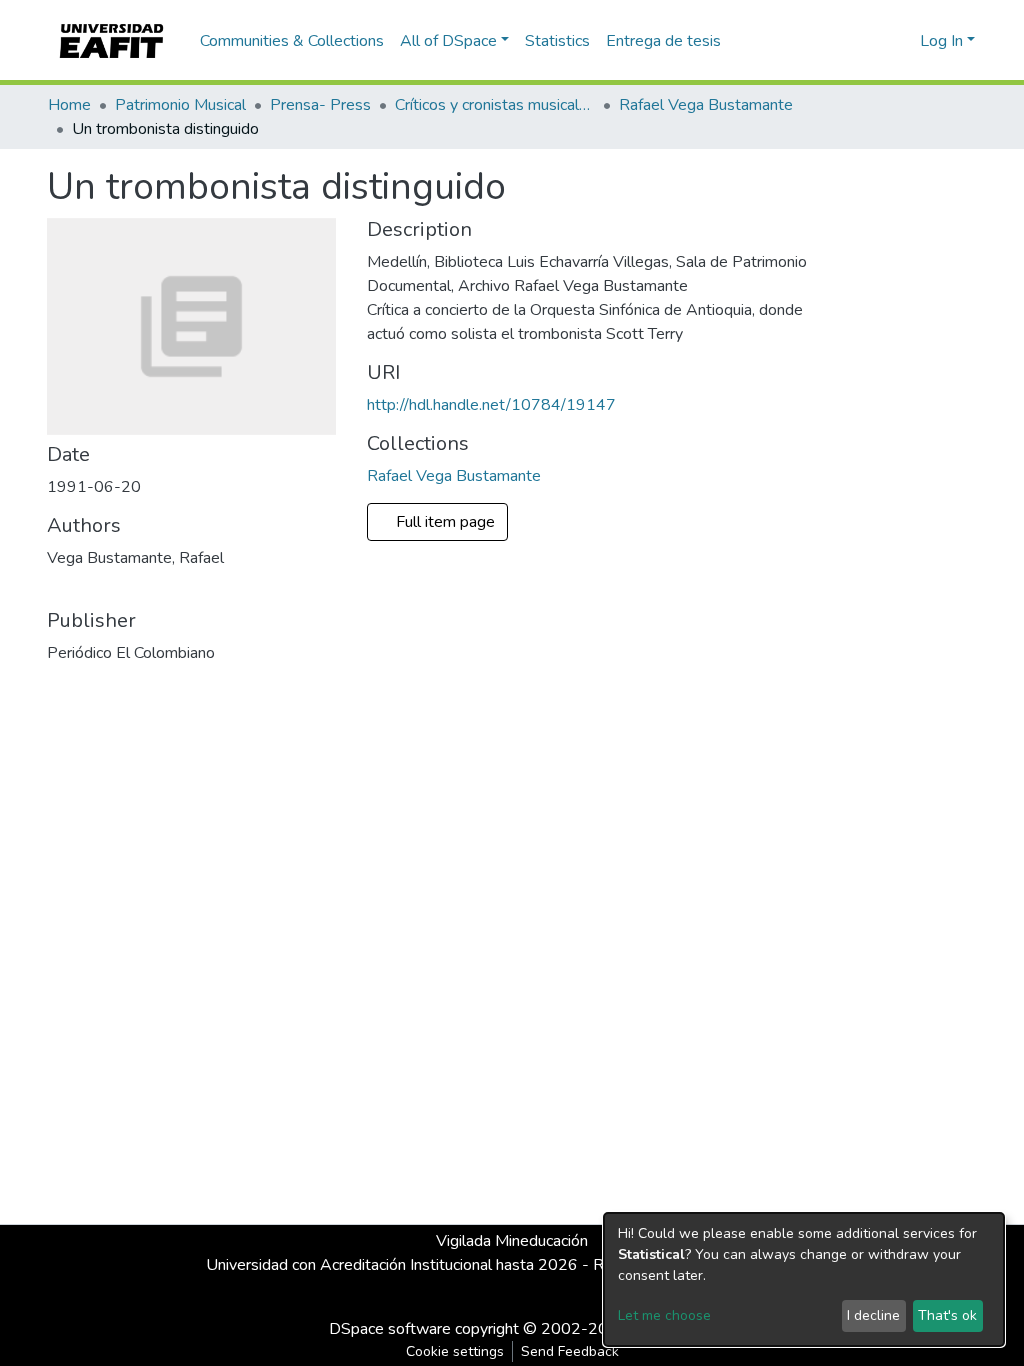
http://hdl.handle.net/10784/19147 (491, 405)
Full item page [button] (447, 522)
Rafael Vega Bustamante (706, 105)
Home (69, 105)
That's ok (947, 1315)
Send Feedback (570, 1351)
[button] (901, 41)
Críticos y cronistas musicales (495, 105)
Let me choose (664, 1315)
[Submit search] (872, 41)
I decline (873, 1315)
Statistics (557, 41)
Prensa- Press (320, 105)
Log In (941, 41)
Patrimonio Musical (180, 105)
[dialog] (804, 1279)
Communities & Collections (292, 41)
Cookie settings (455, 1351)
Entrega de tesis (663, 41)
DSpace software (390, 1329)
